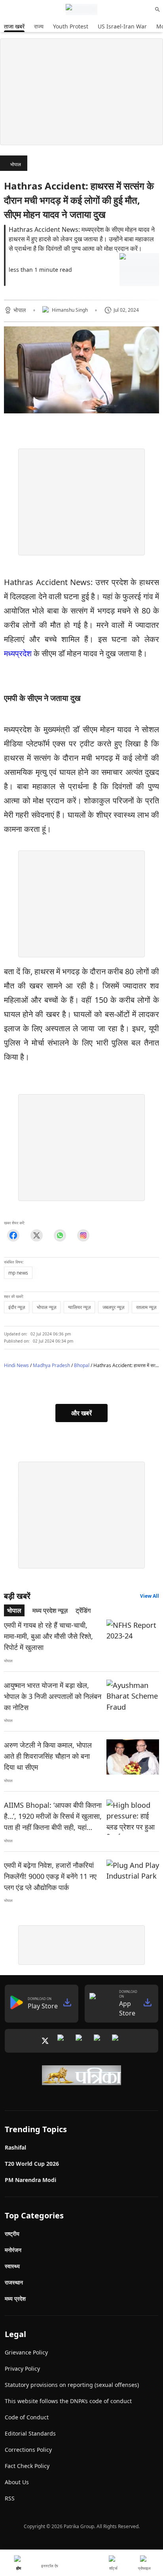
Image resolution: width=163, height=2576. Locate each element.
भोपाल (16, 164)
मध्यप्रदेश (19, 653)
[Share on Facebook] (13, 1235)
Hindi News (16, 1365)
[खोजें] (157, 9)
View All (150, 1596)
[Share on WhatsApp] (60, 1235)
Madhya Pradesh (51, 1365)
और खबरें (81, 1413)
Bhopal (82, 1365)
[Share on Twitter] (37, 1235)
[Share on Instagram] (83, 1235)
